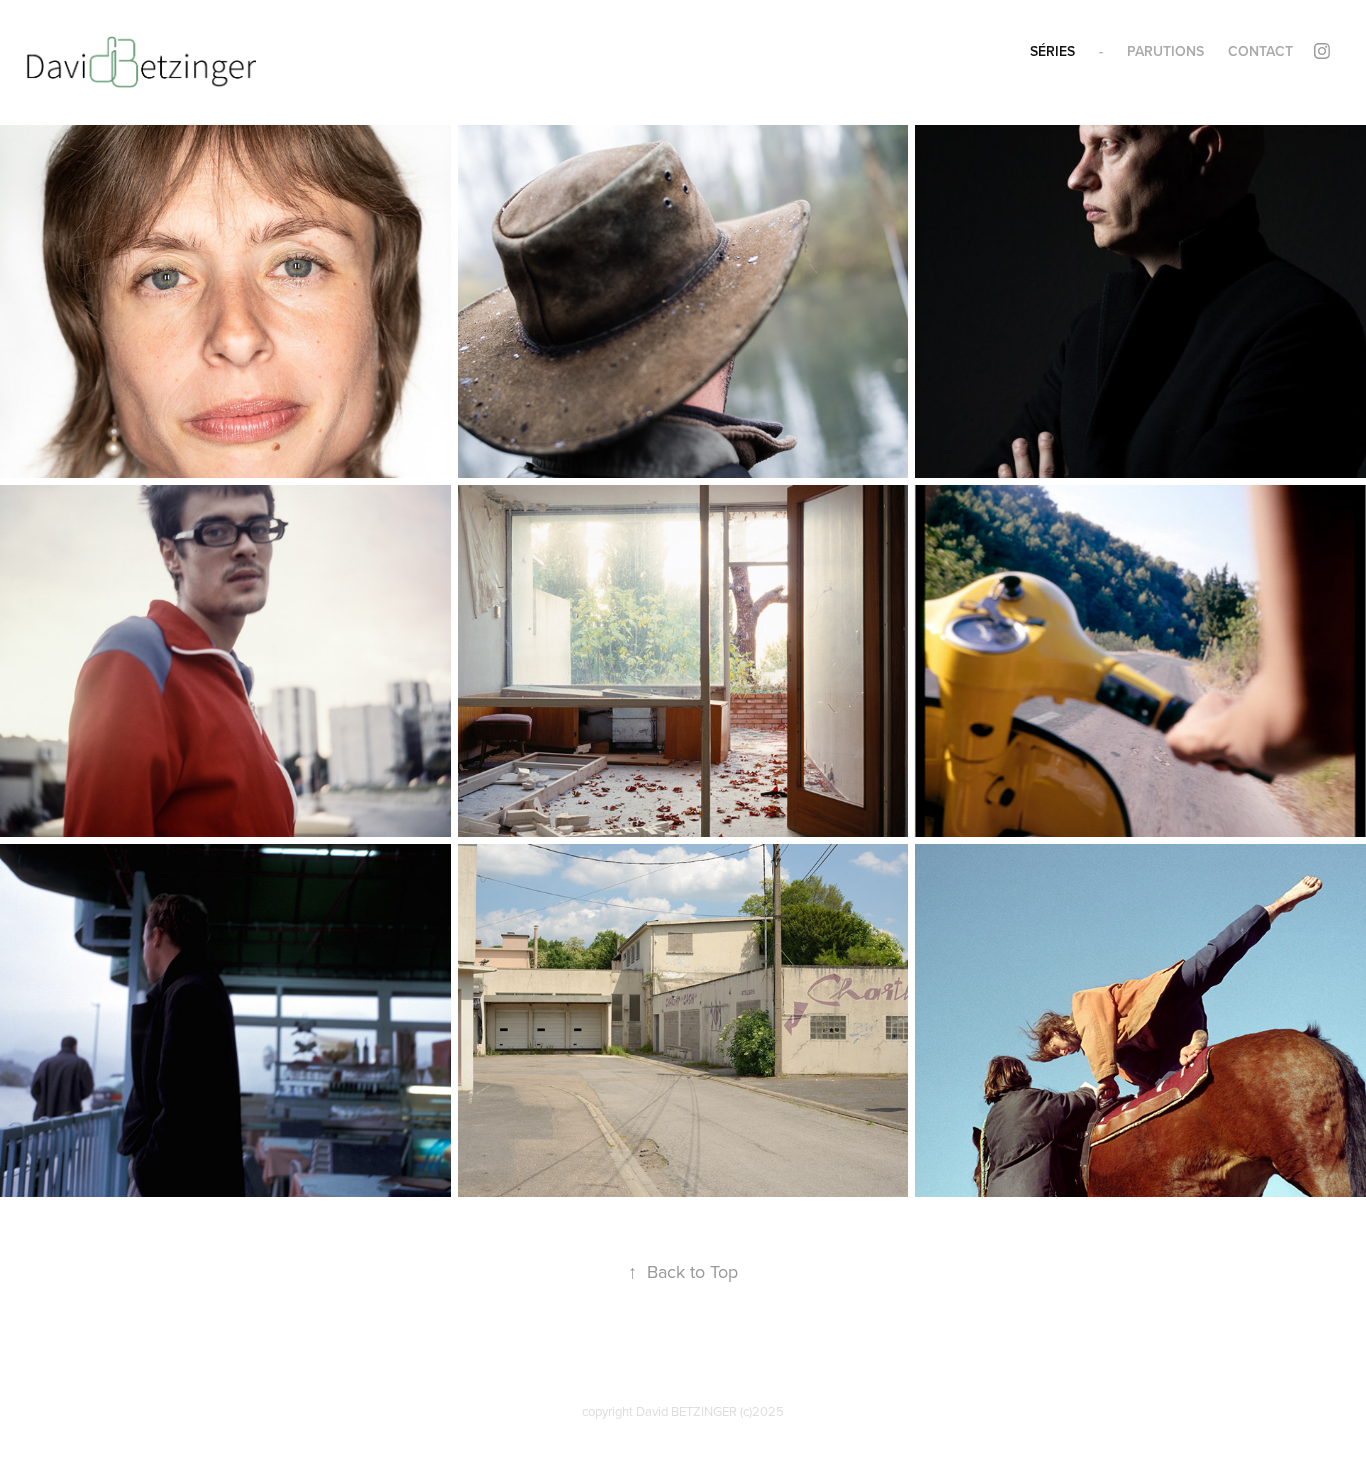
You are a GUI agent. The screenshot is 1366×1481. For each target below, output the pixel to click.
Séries (1052, 51)
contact (1260, 51)
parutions (1165, 51)
